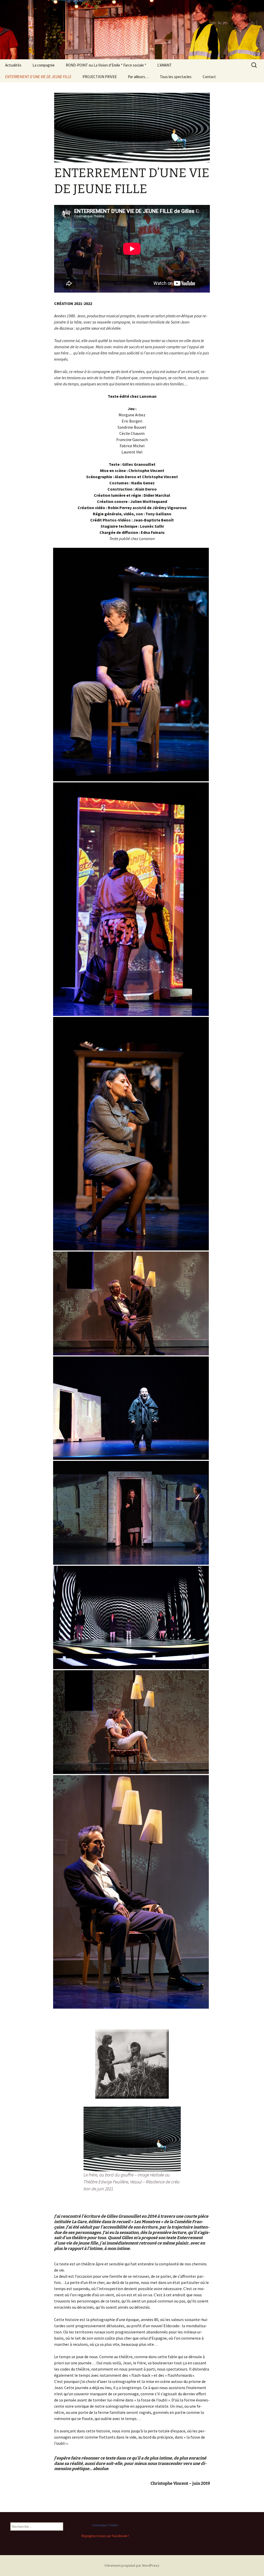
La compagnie (44, 65)
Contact (209, 77)
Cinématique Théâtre (105, 2525)
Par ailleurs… (138, 77)
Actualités (13, 65)
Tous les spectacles (176, 77)
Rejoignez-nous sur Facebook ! (105, 2536)
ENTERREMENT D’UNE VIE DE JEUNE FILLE (38, 77)
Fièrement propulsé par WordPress (132, 2565)
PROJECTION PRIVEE (100, 77)
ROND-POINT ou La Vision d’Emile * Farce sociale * (106, 65)
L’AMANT (164, 65)
